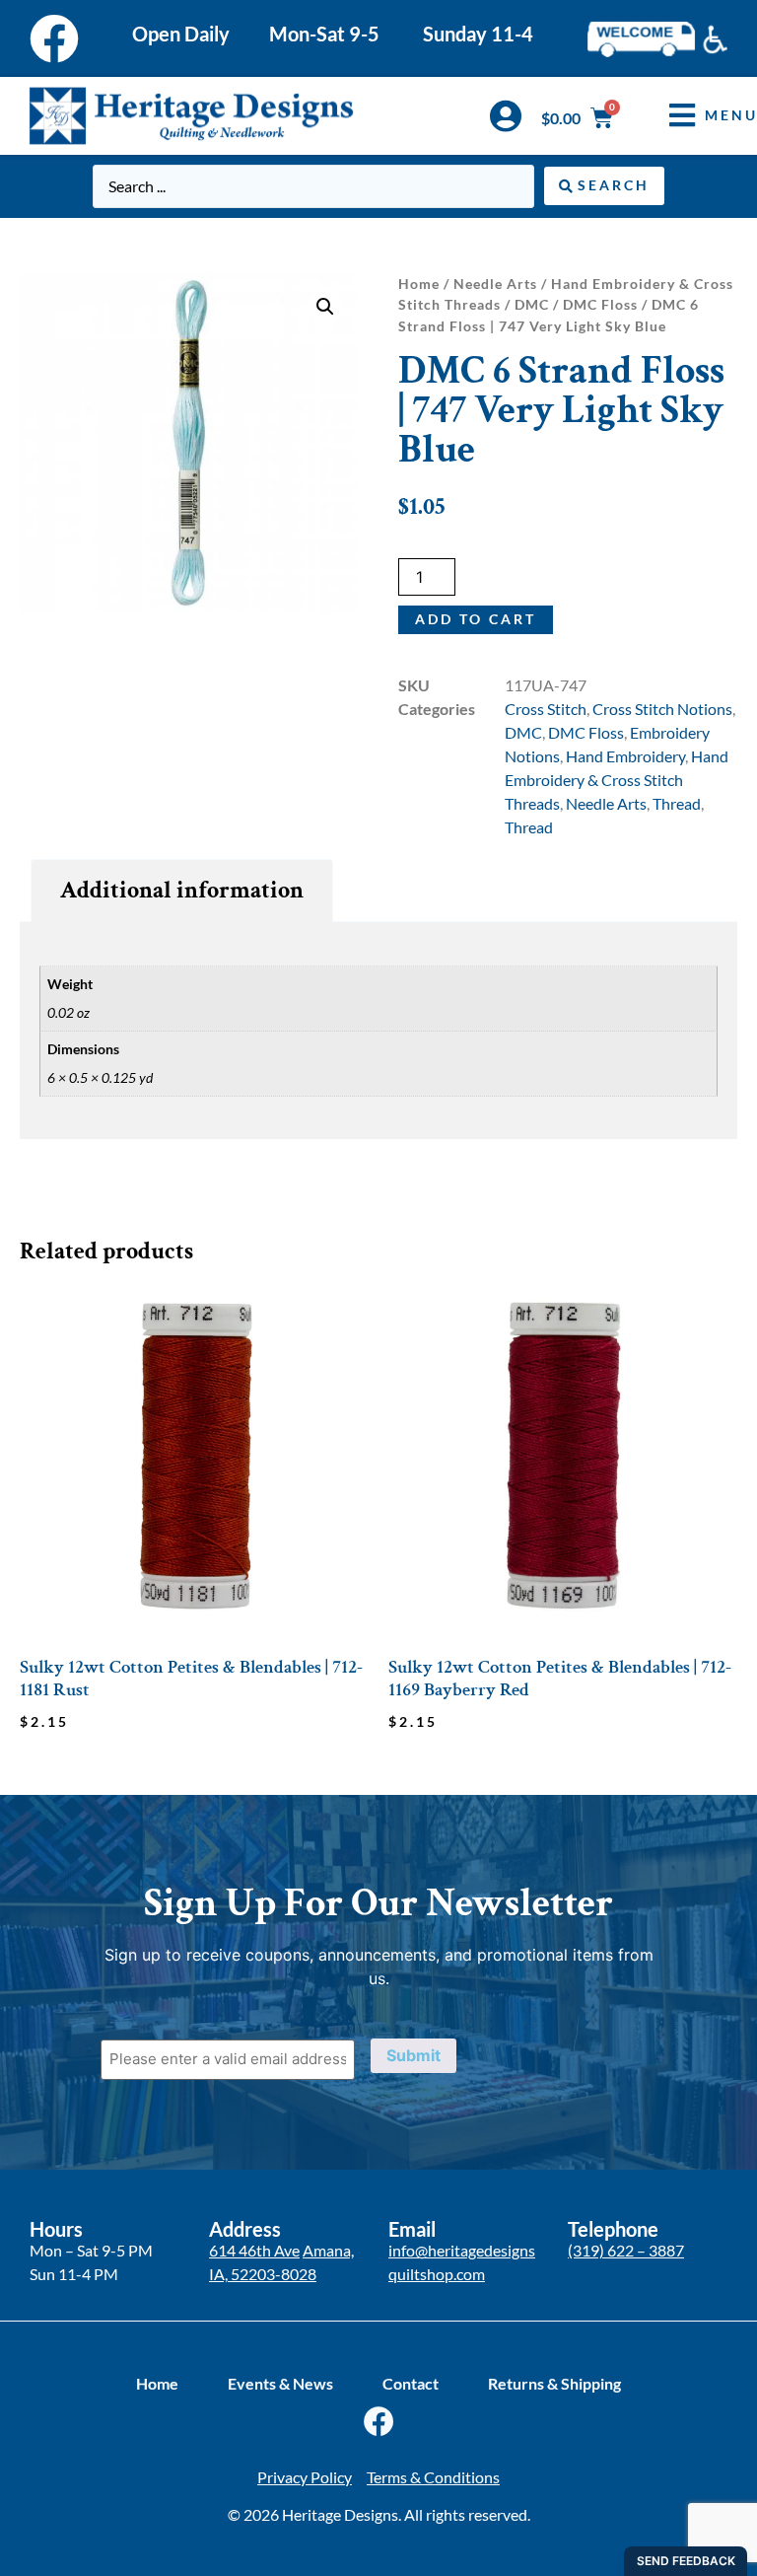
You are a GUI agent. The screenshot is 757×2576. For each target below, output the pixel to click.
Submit (413, 2055)
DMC (532, 304)
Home (419, 284)
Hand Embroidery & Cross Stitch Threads (617, 780)
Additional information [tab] (182, 890)
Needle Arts (495, 284)
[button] (325, 307)
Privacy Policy (305, 2477)
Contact (411, 2383)
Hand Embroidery (625, 756)
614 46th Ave (254, 2250)
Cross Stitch (546, 709)
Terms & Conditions (433, 2477)
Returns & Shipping (554, 2383)
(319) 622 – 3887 (626, 2250)
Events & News (280, 2383)
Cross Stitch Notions (662, 709)
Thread (677, 803)
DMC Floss (600, 304)
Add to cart (476, 619)
